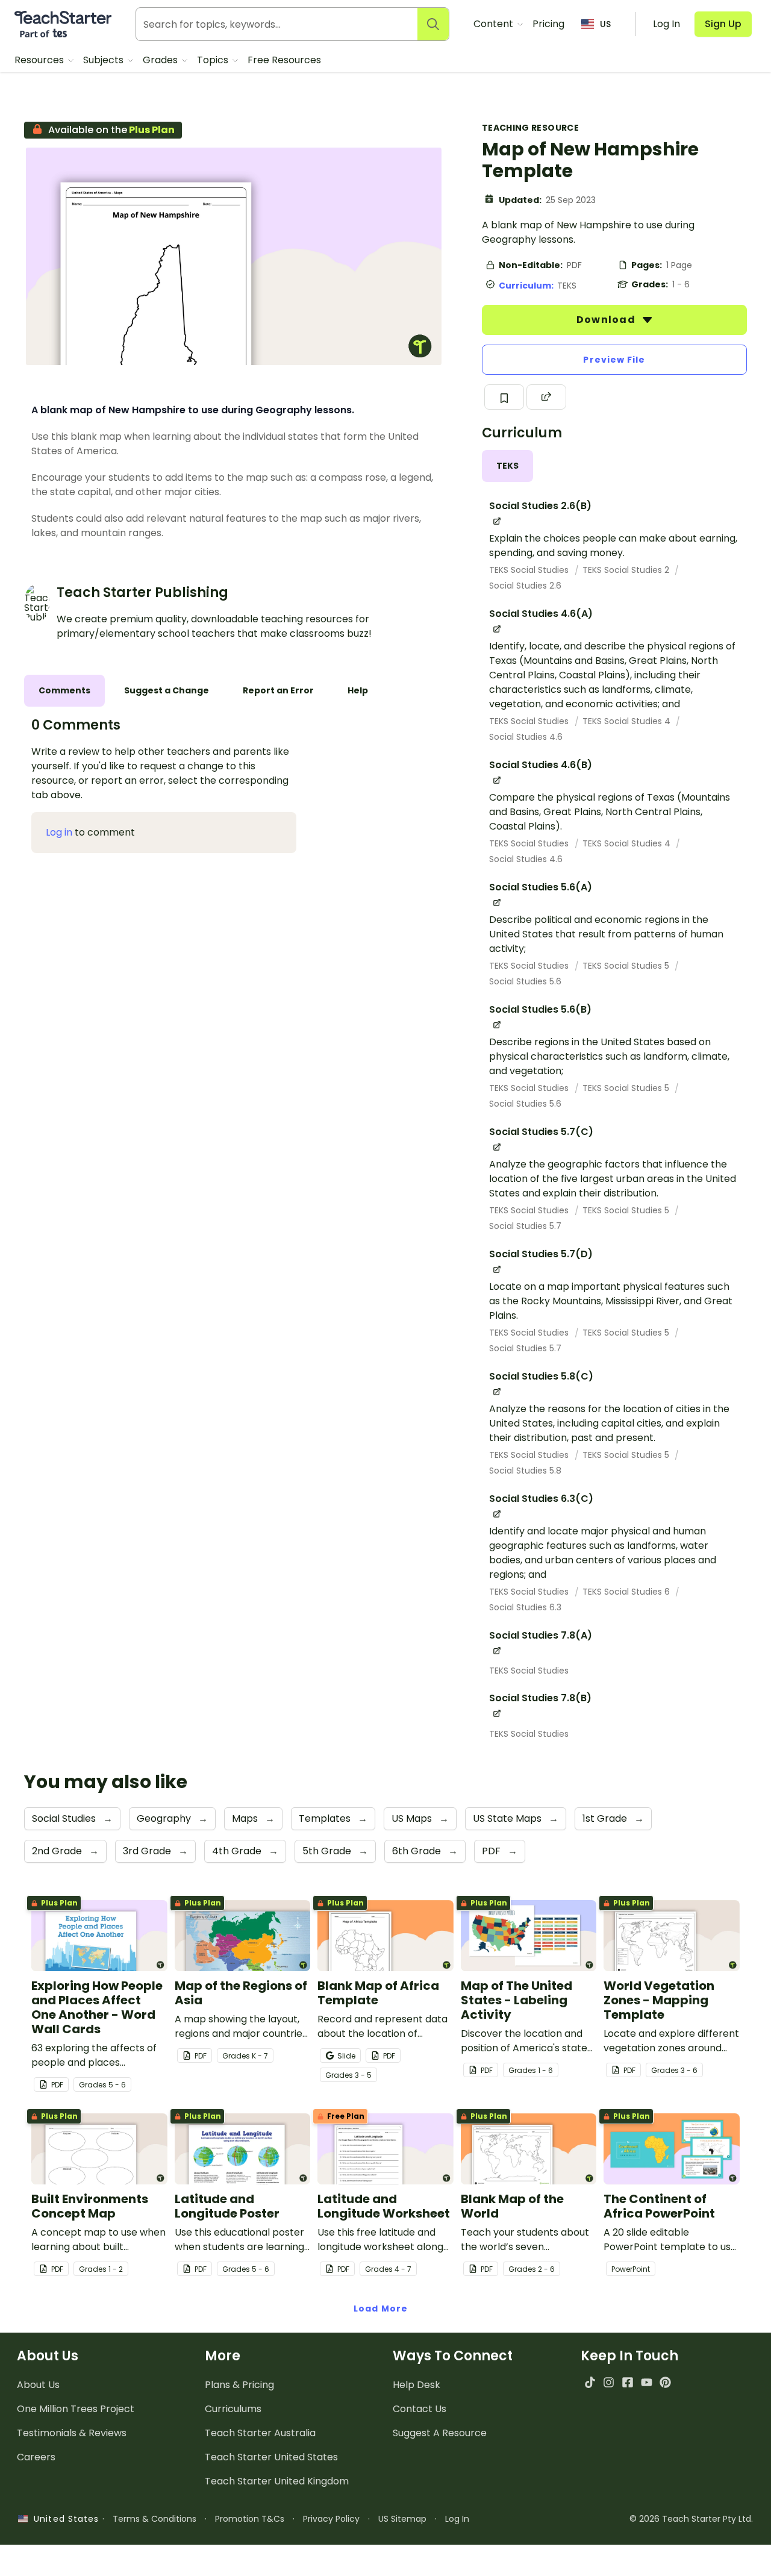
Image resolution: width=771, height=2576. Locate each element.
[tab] (507, 466)
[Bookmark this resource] (504, 397)
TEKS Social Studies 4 (628, 721)
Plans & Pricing (239, 2385)
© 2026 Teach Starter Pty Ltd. (691, 2519)
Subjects (105, 60)
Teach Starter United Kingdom (277, 2481)
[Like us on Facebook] (627, 2382)
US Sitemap (402, 2519)
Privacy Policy (331, 2519)
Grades (161, 60)
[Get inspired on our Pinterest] (665, 2382)
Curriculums (233, 2409)
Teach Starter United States (271, 2457)
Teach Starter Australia (260, 2433)
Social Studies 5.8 (525, 1471)
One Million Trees (76, 2409)
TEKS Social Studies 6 (627, 1592)
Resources (40, 60)
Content (495, 24)
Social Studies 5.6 (525, 981)
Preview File (614, 360)
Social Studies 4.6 (526, 737)
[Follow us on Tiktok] (590, 2382)
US (605, 24)
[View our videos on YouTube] (647, 2382)
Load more (381, 2309)
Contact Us (420, 2409)
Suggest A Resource (440, 2433)
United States (63, 2519)
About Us (38, 2385)
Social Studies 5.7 (525, 1226)
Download (607, 320)
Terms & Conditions (155, 2519)
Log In (457, 2519)
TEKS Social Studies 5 (627, 966)
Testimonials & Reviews (72, 2433)
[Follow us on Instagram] (609, 2382)
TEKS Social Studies (530, 570)
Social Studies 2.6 (525, 586)
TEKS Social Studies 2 (627, 570)
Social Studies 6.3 (525, 1607)
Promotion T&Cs (250, 2519)
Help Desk (417, 2385)
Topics (214, 60)
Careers (36, 2457)
